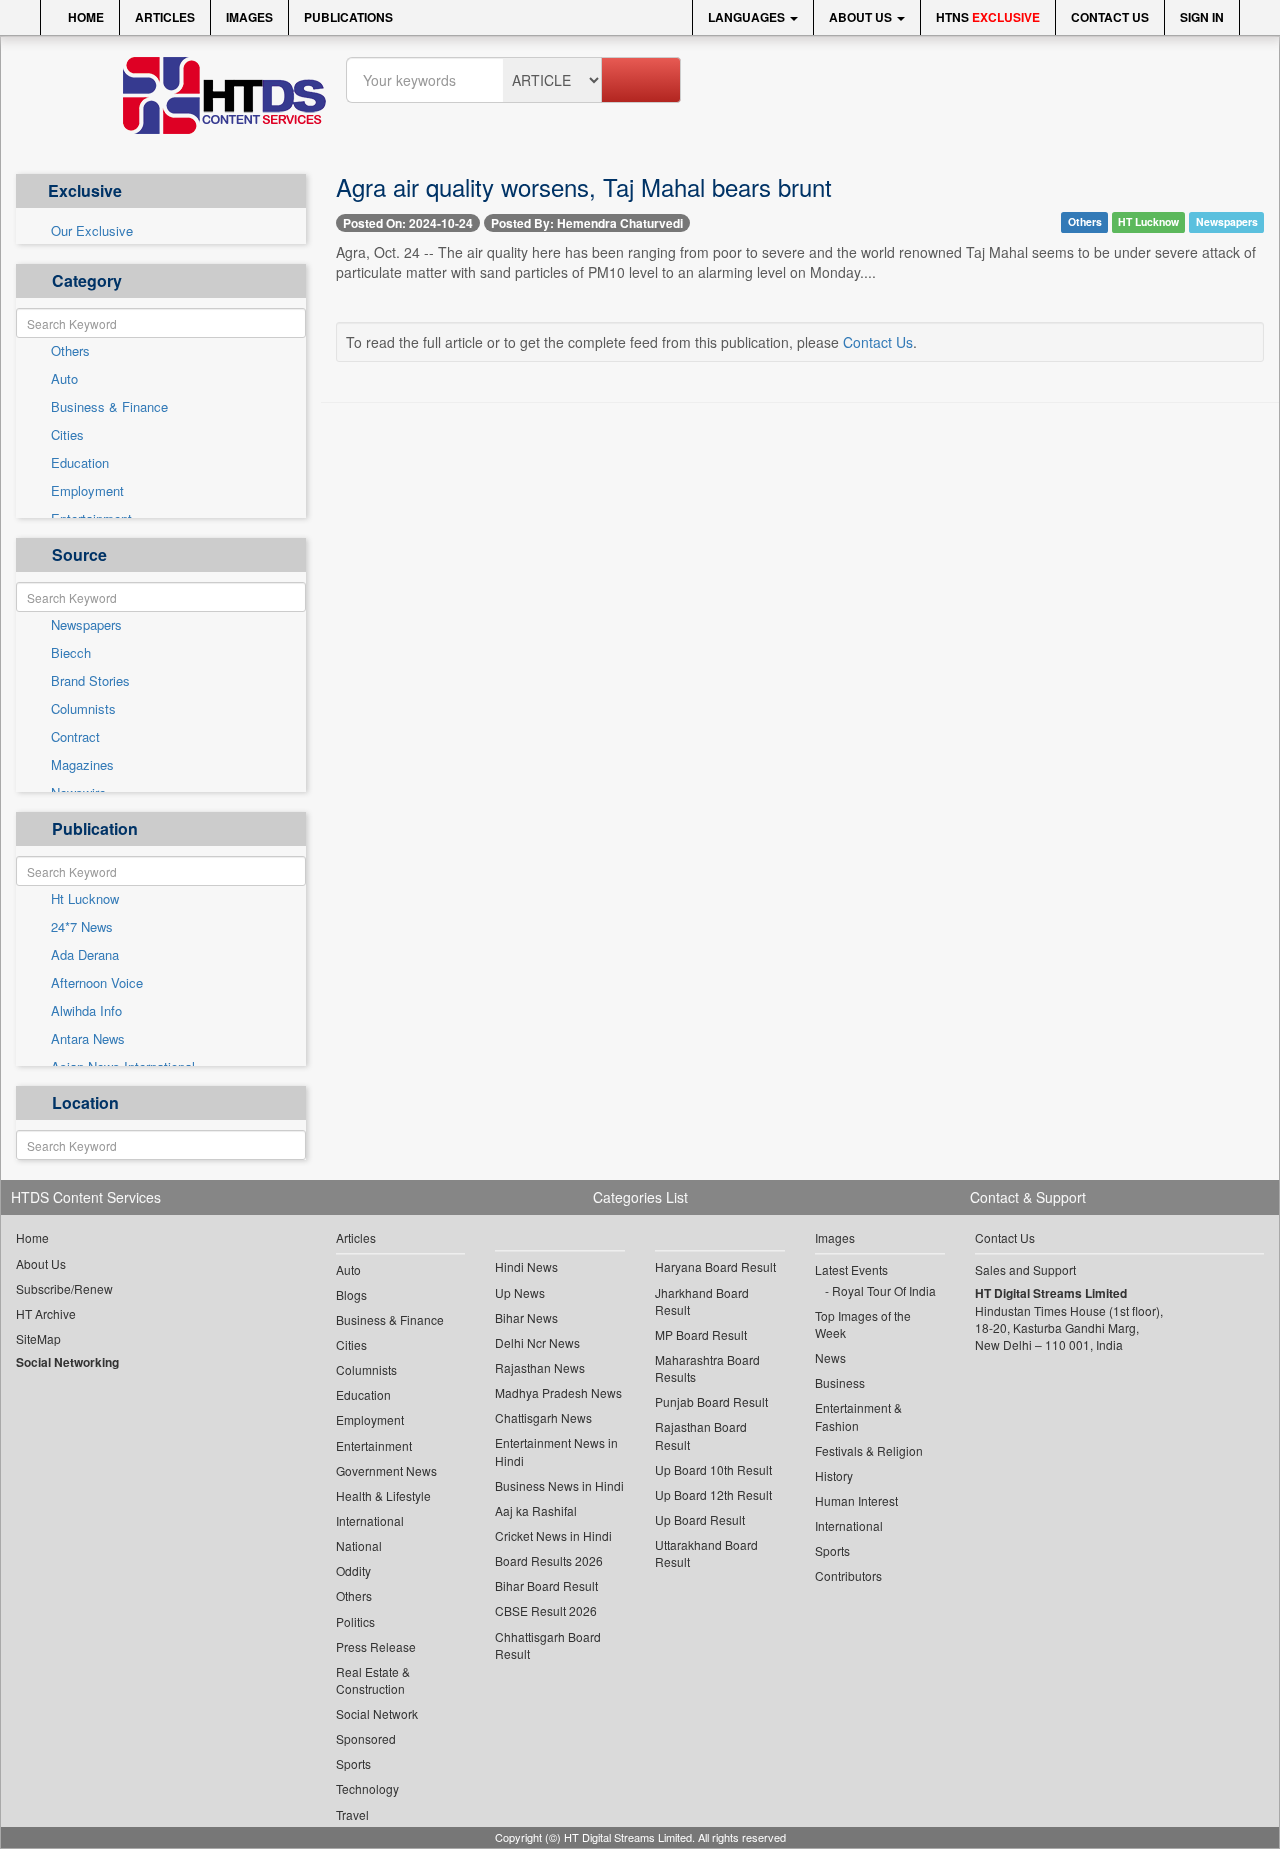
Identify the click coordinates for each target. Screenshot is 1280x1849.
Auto (64, 379)
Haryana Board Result (715, 1266)
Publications (348, 17)
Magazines (82, 765)
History (834, 1475)
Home (84, 17)
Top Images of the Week (863, 1324)
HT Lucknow (1148, 221)
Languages (748, 17)
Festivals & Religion (869, 1450)
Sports (353, 1763)
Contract (75, 737)
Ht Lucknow (85, 899)
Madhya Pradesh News (558, 1392)
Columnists (83, 709)
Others (70, 351)
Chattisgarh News (543, 1417)
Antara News (88, 1039)
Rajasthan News (540, 1367)
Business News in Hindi (559, 1485)
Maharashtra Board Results (707, 1368)
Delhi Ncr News (537, 1342)
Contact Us (1110, 17)
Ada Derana (85, 955)
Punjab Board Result (711, 1401)
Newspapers (86, 625)
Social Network (377, 1713)
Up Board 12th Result (713, 1494)
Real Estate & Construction (373, 1680)
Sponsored (366, 1738)
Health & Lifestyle (383, 1495)
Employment (87, 491)
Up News (520, 1292)
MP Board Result (701, 1334)
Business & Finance (109, 407)
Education (80, 463)
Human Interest (856, 1500)
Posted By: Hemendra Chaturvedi (587, 223)
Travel (352, 1814)
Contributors (848, 1575)
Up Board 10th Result (713, 1469)
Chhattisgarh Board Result (548, 1645)
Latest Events (851, 1269)
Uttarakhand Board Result (706, 1553)
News (830, 1357)
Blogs (351, 1294)
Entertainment (374, 1445)
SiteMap (38, 1338)
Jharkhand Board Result (702, 1301)
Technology (367, 1788)
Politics (355, 1621)
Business (840, 1382)
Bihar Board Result (546, 1585)
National (359, 1545)
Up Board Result (700, 1519)
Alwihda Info (86, 1011)
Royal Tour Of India (884, 1290)
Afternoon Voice (97, 983)
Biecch (71, 653)
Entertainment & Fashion (858, 1416)
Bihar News (526, 1317)
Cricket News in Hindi (553, 1535)
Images (249, 17)
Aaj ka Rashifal (536, 1510)
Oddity (353, 1570)
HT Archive (46, 1313)
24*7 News (82, 927)
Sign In (1202, 17)
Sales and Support (1025, 1269)
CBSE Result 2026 (546, 1610)
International (370, 1520)
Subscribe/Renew (64, 1288)
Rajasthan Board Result (701, 1435)
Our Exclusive (92, 231)
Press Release (376, 1646)
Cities (67, 435)
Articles (165, 17)
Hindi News (526, 1266)
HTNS (988, 17)
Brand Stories (90, 681)
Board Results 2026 (549, 1560)
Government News (386, 1470)
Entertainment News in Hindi (556, 1451)
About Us (862, 17)
